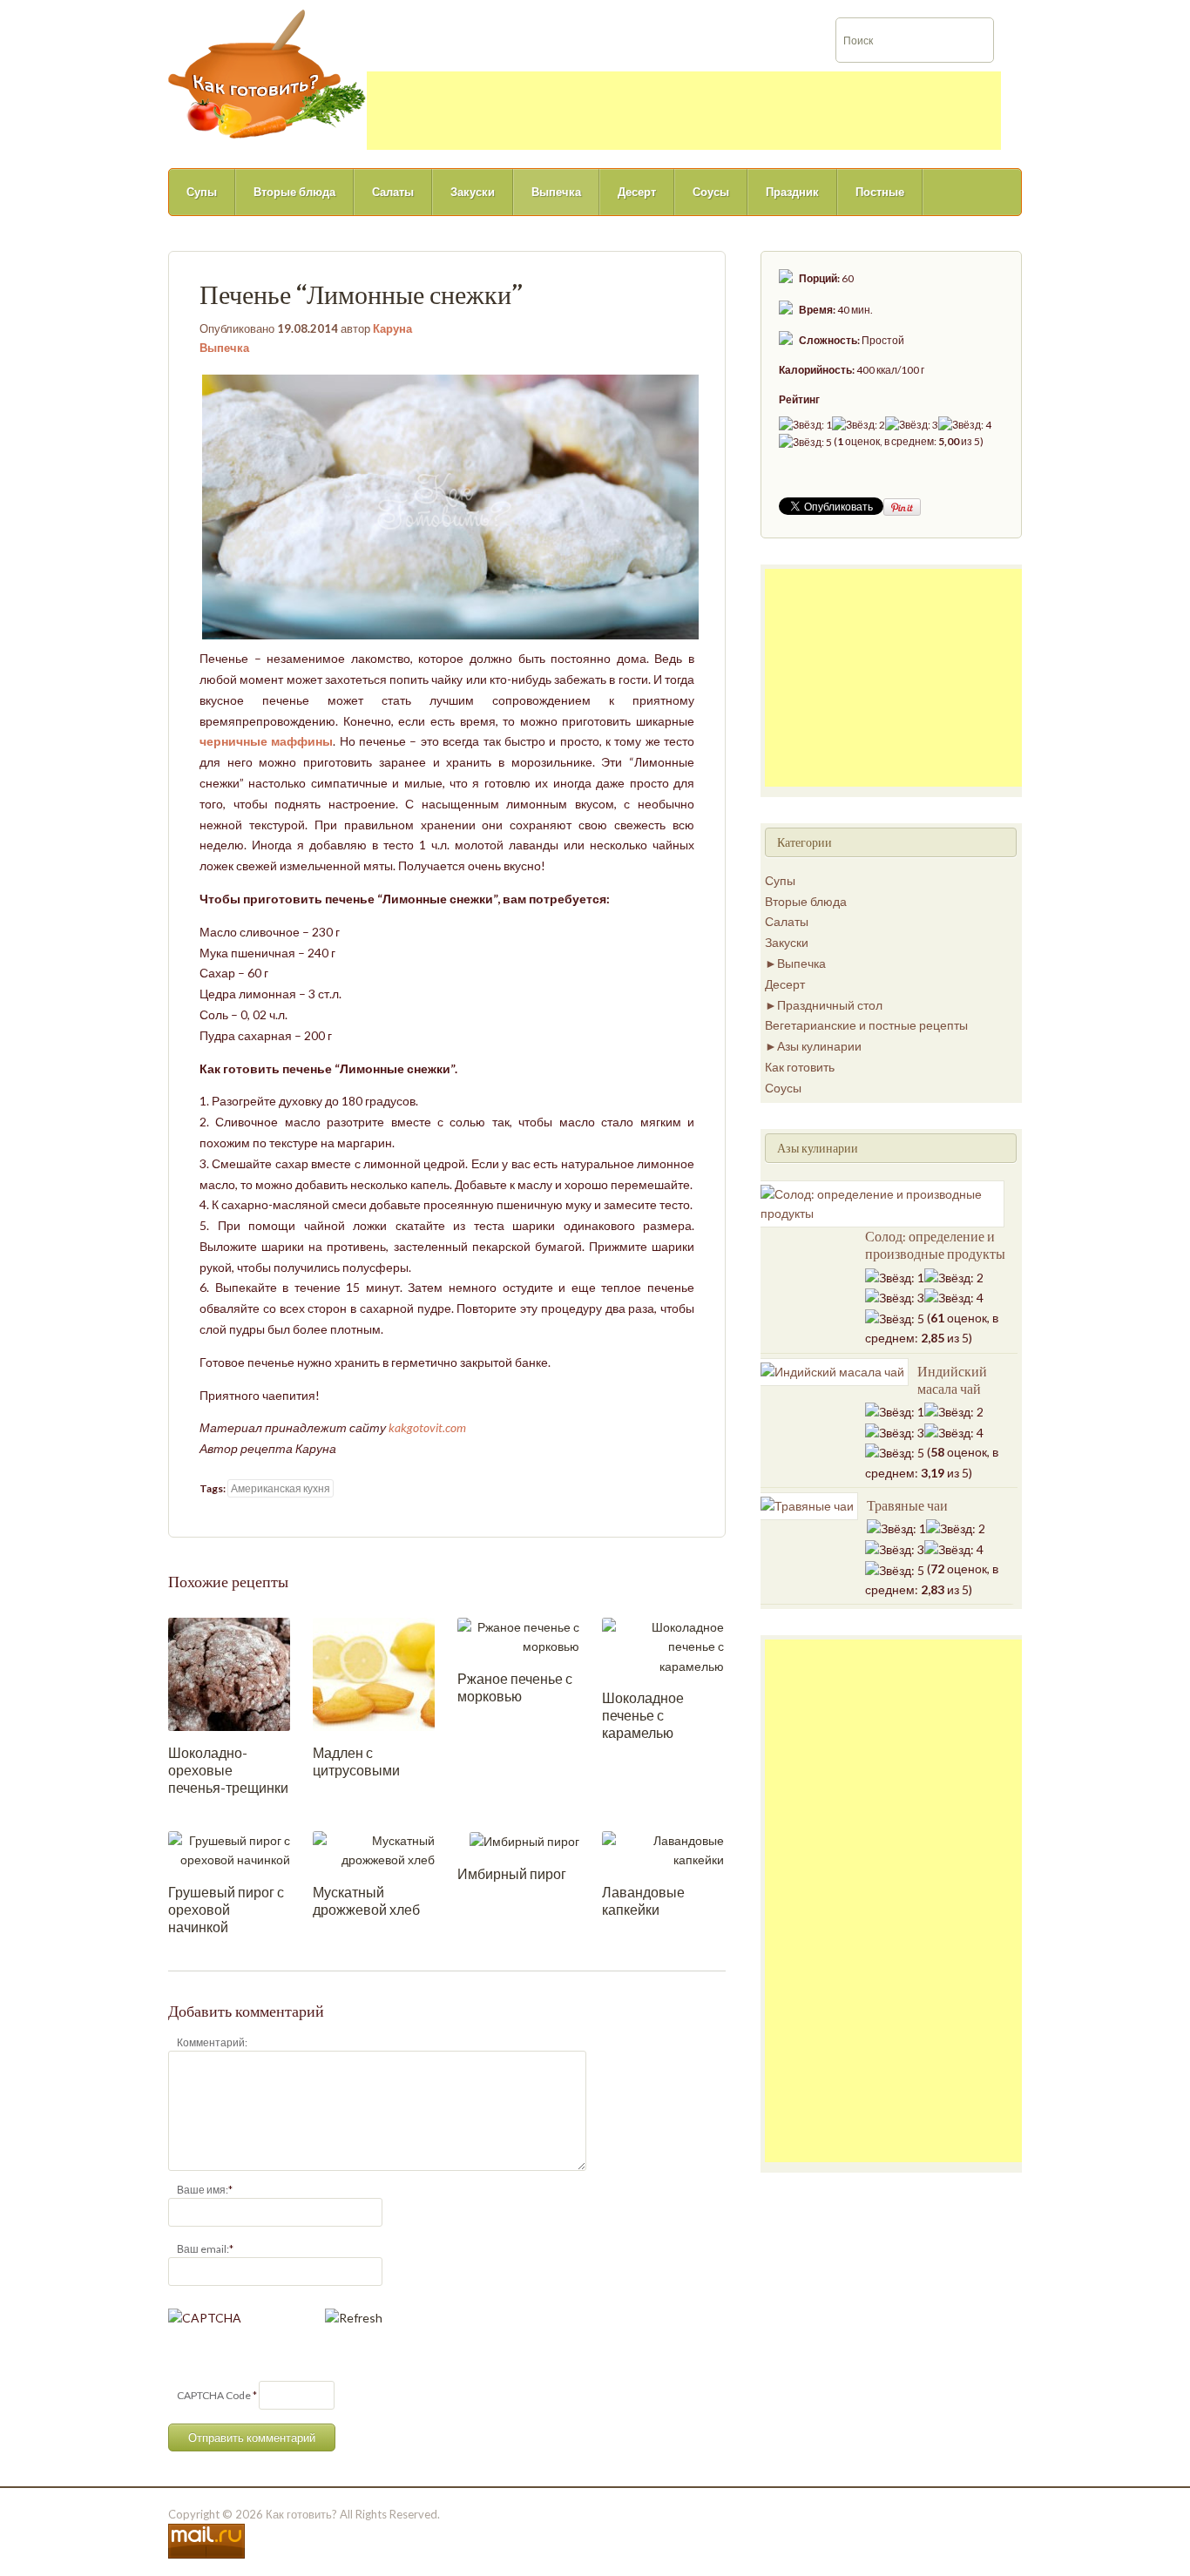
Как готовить (800, 1067)
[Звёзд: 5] (805, 442)
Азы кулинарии (819, 1046)
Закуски (473, 192)
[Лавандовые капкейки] (663, 1849)
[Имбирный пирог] (524, 1840)
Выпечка (556, 192)
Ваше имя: (203, 2190)
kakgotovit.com (427, 1427)
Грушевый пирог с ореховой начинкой (226, 1909)
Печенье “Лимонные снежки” (361, 294)
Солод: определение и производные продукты (935, 1245)
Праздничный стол (830, 1005)
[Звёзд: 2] (859, 425)
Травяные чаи (907, 1505)
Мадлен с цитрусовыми (356, 1761)
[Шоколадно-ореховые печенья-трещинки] (229, 1673)
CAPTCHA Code (214, 2395)
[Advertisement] (684, 111)
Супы (202, 192)
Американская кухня (281, 1488)
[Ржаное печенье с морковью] (518, 1636)
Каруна (392, 328)
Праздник (792, 192)
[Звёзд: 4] (965, 425)
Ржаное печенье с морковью (515, 1687)
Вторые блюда (294, 192)
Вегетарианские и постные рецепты (866, 1025)
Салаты (393, 192)
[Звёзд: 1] (805, 425)
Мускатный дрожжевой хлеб (366, 1900)
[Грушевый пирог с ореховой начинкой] (229, 1849)
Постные (880, 192)
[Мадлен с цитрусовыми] (374, 1673)
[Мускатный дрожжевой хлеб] (374, 1849)
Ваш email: (203, 2249)
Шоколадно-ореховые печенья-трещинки (228, 1770)
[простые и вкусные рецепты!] (267, 73)
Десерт (637, 192)
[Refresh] (354, 2318)
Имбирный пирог (512, 1873)
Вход (1104, 12)
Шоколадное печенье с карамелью (643, 1715)
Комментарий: (212, 2042)
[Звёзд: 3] (912, 425)
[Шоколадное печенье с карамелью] (663, 1645)
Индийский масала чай (952, 1380)
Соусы (711, 192)
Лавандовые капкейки (643, 1900)
